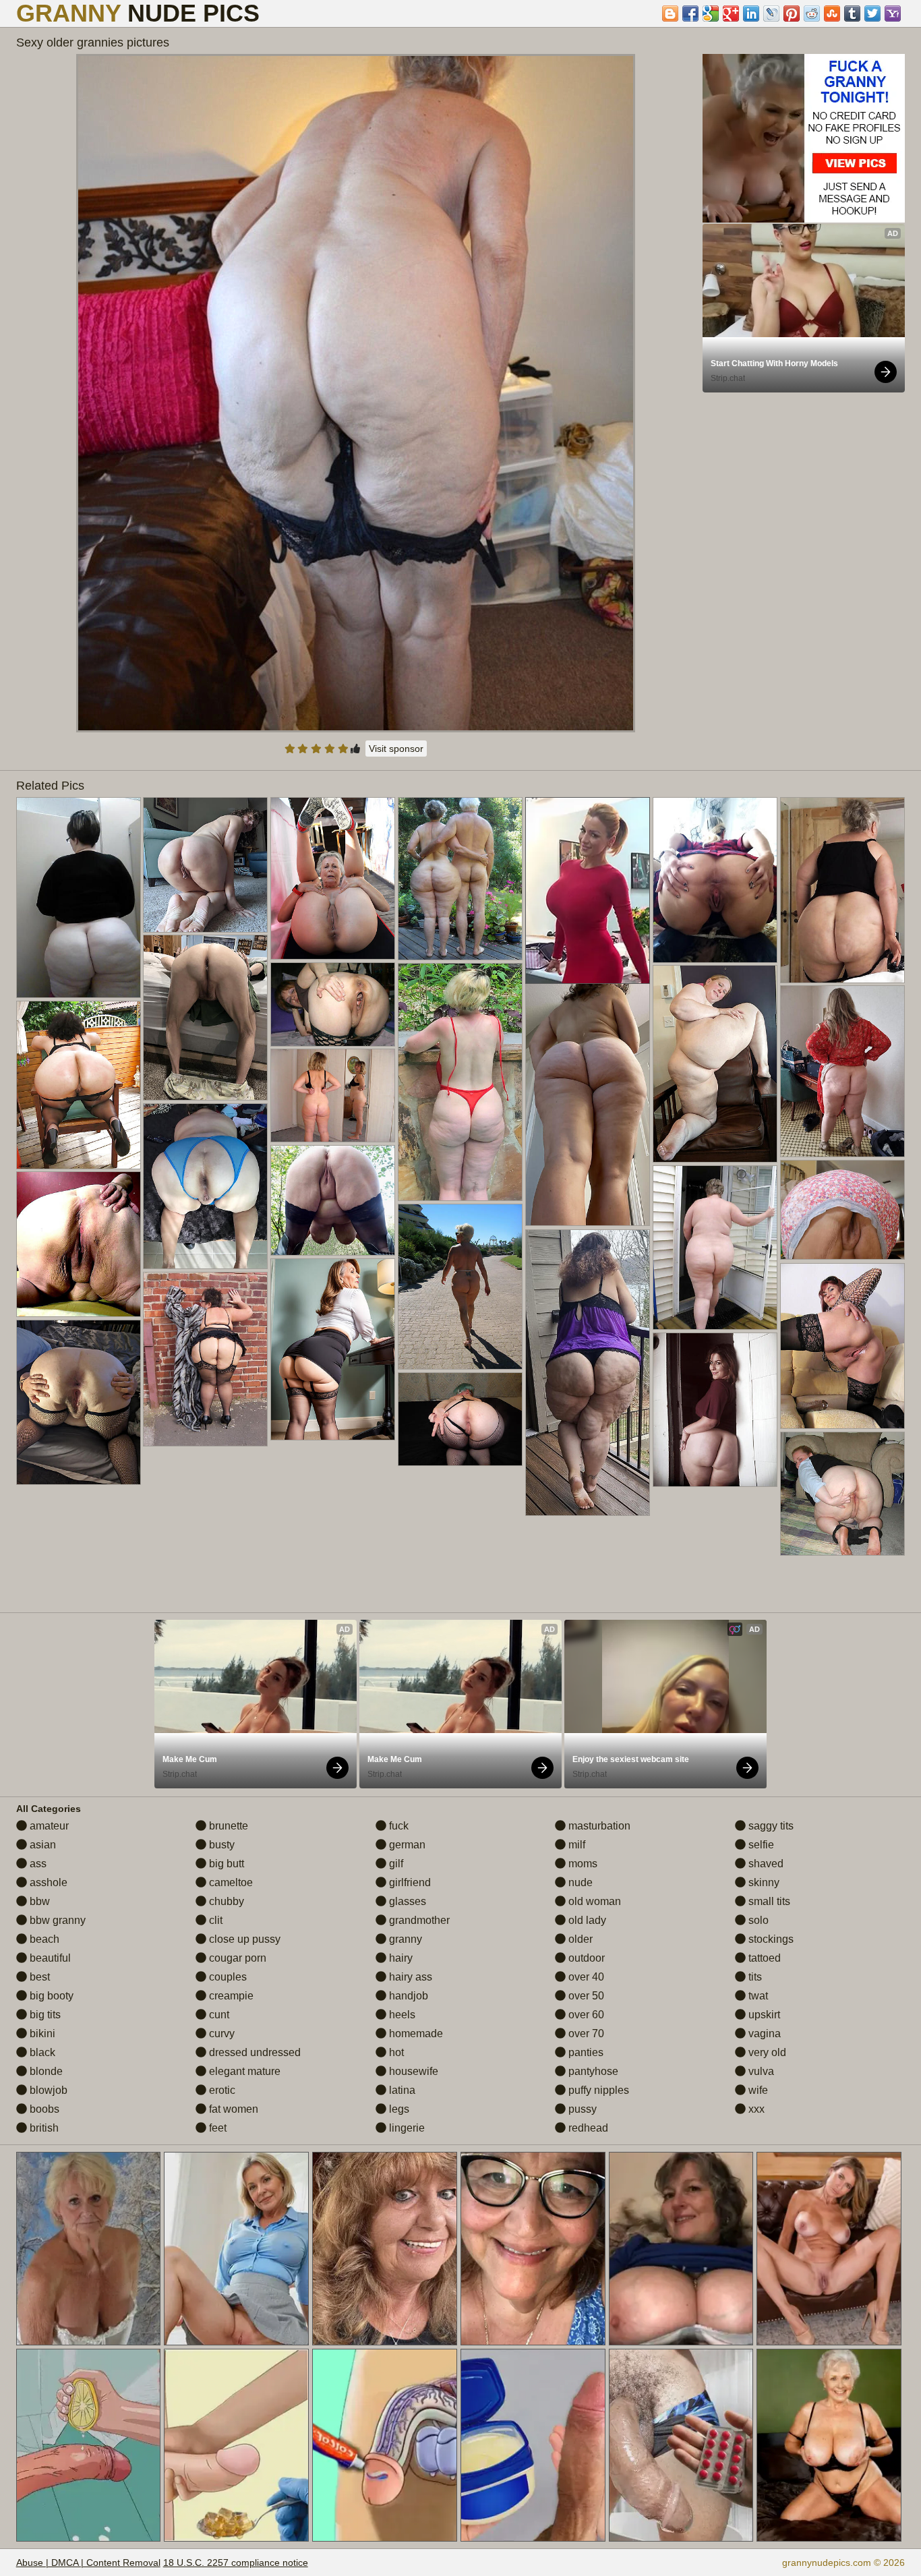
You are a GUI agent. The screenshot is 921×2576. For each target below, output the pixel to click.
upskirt (763, 2015)
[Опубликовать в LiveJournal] (771, 13)
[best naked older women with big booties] (715, 1064)
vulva (760, 2071)
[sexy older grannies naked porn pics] (333, 1349)
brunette (227, 1826)
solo (757, 1920)
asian (41, 1845)
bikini (41, 2033)
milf (575, 1845)
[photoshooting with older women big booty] (205, 1018)
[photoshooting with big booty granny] (842, 1071)
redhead (587, 2128)
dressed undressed (254, 2052)
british (43, 2128)
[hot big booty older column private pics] (79, 898)
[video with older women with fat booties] (79, 1402)
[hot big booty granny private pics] (79, 1085)
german (406, 1845)
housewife (412, 2071)
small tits (768, 1901)
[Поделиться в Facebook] (690, 13)
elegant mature (243, 2071)
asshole (47, 1882)
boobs (43, 2109)
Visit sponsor (396, 749)
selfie (760, 1845)
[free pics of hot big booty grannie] (842, 1346)
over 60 (585, 2015)
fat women (232, 2109)
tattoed (763, 1958)
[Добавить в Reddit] (812, 13)
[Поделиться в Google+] (731, 13)
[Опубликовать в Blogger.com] (670, 13)
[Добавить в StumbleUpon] (832, 13)
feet (216, 2128)
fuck (397, 1826)
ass (37, 1864)
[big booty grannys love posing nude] (715, 1248)
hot (395, 2052)
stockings (770, 1939)
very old (766, 2052)
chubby (225, 1901)
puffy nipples (597, 2090)
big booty (50, 1996)
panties (585, 2052)
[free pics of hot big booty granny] (715, 880)
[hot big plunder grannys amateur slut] (205, 1186)
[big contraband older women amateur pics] (333, 878)
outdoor (585, 1958)
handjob (407, 1996)
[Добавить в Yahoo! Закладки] (893, 13)
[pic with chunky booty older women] (842, 890)
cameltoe (230, 1882)
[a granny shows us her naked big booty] (460, 1082)
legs (398, 2109)
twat (757, 1996)
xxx (755, 2109)
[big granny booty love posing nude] (205, 1359)
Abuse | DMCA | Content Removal (88, 2563)
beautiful (49, 1958)
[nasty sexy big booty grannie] (588, 1373)
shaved (765, 1864)
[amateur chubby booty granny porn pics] (333, 1200)
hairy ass (409, 1977)
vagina (763, 2033)
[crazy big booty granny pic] (79, 1244)
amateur (48, 1826)
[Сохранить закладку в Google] (711, 13)
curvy (220, 2033)
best (38, 1977)
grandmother (418, 1920)
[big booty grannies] (715, 1410)
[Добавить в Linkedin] (751, 13)
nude (579, 1882)
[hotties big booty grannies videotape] (460, 1419)
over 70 (585, 2033)
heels (401, 2015)
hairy (399, 1958)
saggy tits (770, 1826)
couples (227, 1977)
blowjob (47, 2090)
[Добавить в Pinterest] (792, 13)
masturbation (598, 1826)
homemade (415, 2033)
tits (754, 1977)
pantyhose (592, 2071)
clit (214, 1920)
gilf (395, 1864)
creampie (230, 1996)
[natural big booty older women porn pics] (842, 1210)
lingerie (406, 2128)
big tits (44, 2015)
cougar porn (236, 1958)
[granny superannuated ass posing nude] (333, 1004)
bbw (38, 1901)
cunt (218, 2015)
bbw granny (56, 1920)
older (579, 1939)
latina (401, 2090)
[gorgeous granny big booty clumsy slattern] (588, 1097)
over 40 (585, 1977)
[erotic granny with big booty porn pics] (842, 1494)
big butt (225, 1864)
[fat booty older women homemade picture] (205, 865)
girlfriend (409, 1882)
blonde (45, 2071)
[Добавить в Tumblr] (852, 13)
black (41, 2052)
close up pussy (243, 1939)
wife (757, 2090)
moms (582, 1864)
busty (220, 1845)
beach (43, 1939)
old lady (586, 1920)
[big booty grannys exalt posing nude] (460, 879)
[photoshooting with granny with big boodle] (460, 1287)
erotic (221, 2090)
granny (404, 1939)
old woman (593, 1901)
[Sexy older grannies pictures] (356, 393)
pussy (581, 2109)
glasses (406, 1901)
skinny (763, 1882)
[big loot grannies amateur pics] (333, 1095)
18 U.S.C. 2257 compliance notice (236, 2563)
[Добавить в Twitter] (872, 13)
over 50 (585, 1996)
